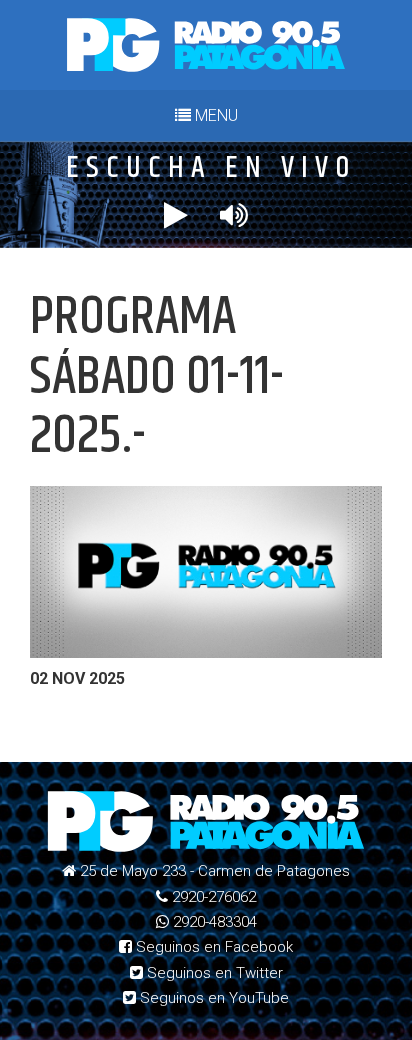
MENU (214, 115)
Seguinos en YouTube (212, 998)
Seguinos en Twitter (213, 973)
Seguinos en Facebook (212, 947)
